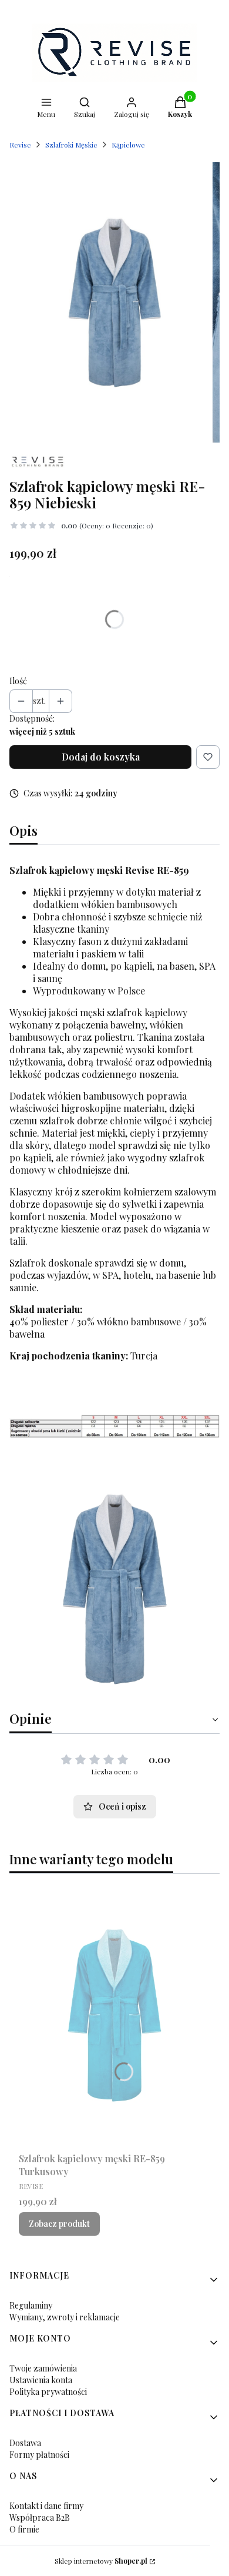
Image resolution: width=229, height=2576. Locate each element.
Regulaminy (31, 2305)
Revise (20, 145)
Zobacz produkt (59, 2224)
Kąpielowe (128, 145)
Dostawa (25, 2443)
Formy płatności (39, 2455)
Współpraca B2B (40, 2518)
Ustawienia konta (41, 2380)
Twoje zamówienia (43, 2368)
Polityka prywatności (48, 2392)
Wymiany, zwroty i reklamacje (65, 2317)
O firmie (24, 2529)
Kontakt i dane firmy (46, 2506)
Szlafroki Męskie (71, 145)
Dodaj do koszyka (101, 757)
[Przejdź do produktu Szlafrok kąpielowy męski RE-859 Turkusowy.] (114, 2015)
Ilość (18, 681)
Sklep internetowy (101, 2561)
